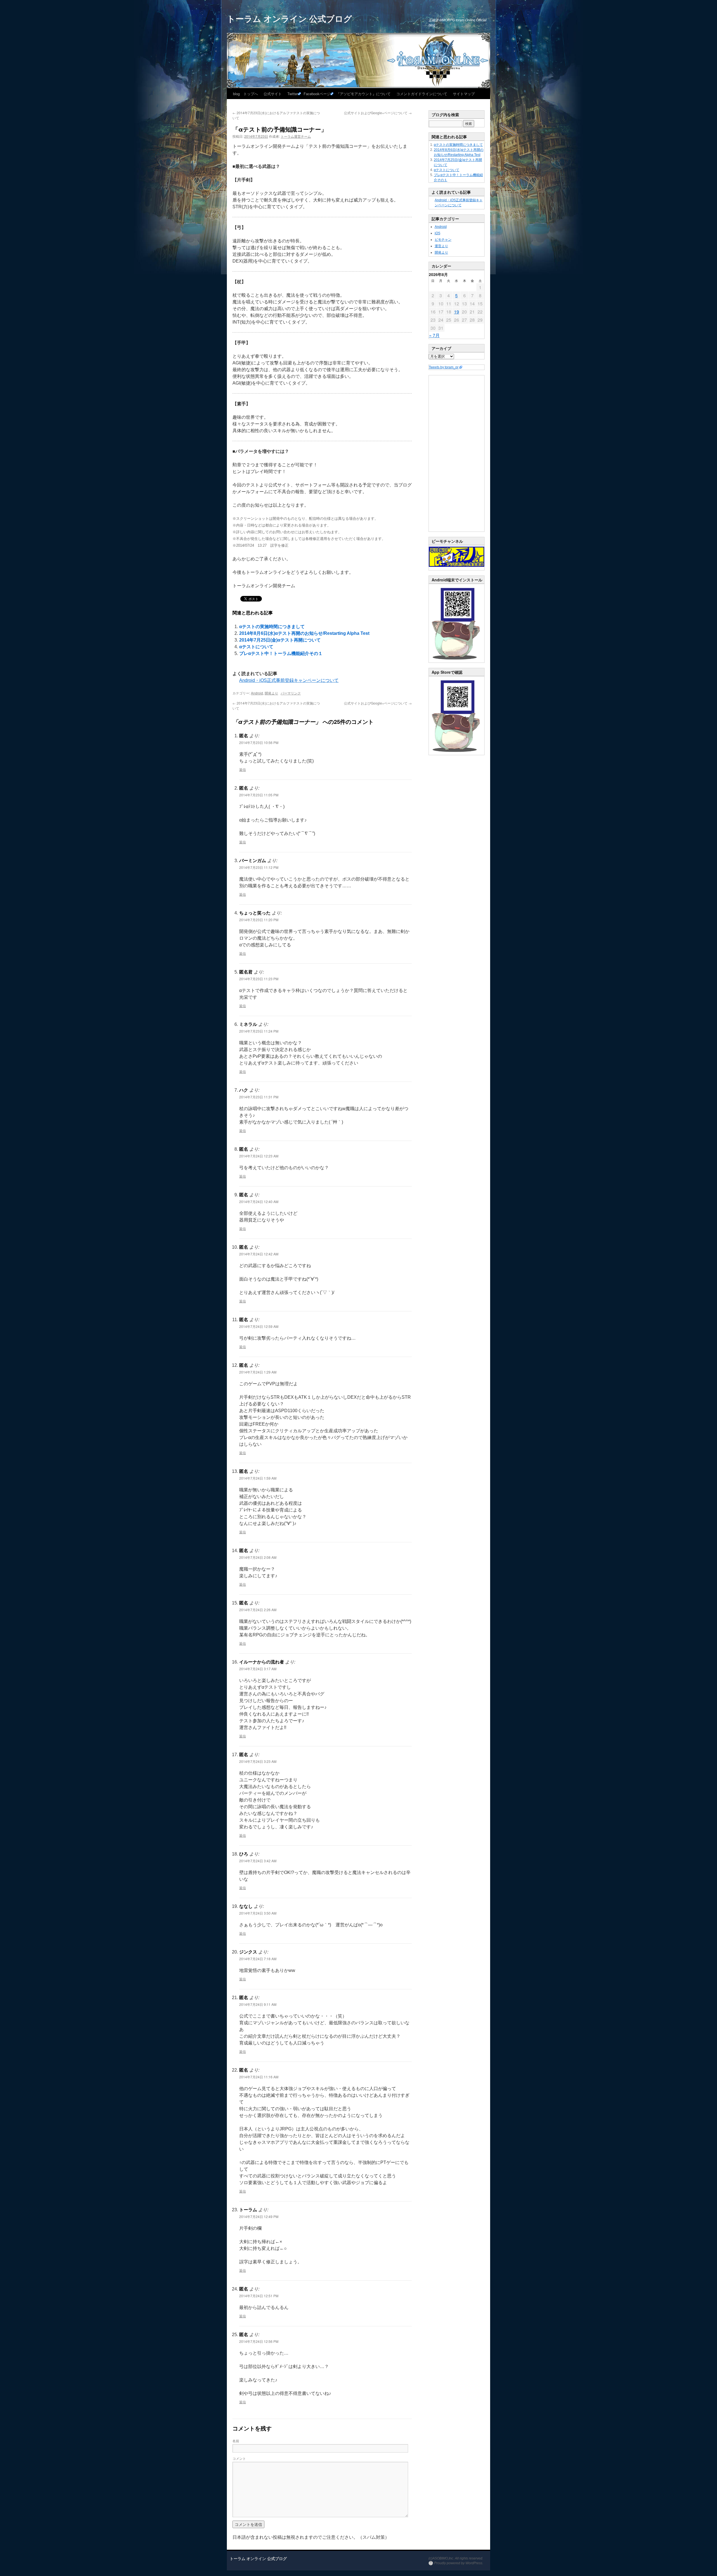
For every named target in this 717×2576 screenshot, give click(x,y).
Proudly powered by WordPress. (459, 2563)
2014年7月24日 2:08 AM (258, 1557)
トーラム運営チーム (296, 136)
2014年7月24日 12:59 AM (259, 1326)
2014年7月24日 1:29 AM (258, 1372)
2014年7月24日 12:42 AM (259, 1254)
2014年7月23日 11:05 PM (259, 795)
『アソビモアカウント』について (363, 94)
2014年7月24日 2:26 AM (258, 1610)
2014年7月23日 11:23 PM (259, 979)
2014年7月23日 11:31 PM (259, 1097)
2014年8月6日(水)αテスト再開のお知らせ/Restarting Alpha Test (304, 633)
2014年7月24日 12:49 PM (259, 2216)
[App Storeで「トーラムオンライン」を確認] (457, 754)
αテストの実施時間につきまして (272, 627)
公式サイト (273, 94)
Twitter (293, 94)
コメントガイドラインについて (422, 94)
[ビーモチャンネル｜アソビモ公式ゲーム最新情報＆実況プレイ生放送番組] (457, 557)
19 (457, 312)
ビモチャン (443, 240)
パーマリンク (291, 693)
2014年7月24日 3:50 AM (258, 1913)
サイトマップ (464, 94)
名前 (236, 2441)
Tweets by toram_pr (444, 367)
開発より (271, 693)
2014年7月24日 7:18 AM (258, 1959)
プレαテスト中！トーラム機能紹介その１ (281, 653)
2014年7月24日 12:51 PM (259, 2296)
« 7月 (434, 335)
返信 (243, 769)
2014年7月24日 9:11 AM (258, 2004)
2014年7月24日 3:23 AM (258, 1761)
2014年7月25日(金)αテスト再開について (280, 640)
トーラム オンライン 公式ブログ (289, 18)
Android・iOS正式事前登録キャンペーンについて (289, 680)
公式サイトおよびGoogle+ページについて (378, 113)
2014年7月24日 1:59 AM (258, 1478)
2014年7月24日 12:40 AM (259, 1202)
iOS (437, 233)
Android (257, 693)
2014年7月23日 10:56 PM (259, 742)
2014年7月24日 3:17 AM (258, 1669)
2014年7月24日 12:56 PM (259, 2341)
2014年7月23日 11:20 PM (259, 920)
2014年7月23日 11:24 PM (259, 1031)
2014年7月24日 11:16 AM (259, 2077)
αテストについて (256, 647)
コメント (239, 2458)
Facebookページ (317, 94)
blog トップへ (245, 94)
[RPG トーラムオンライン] (457, 661)
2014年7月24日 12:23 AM (259, 1156)
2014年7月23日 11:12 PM (259, 867)
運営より (441, 246)
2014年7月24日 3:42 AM (258, 1861)
